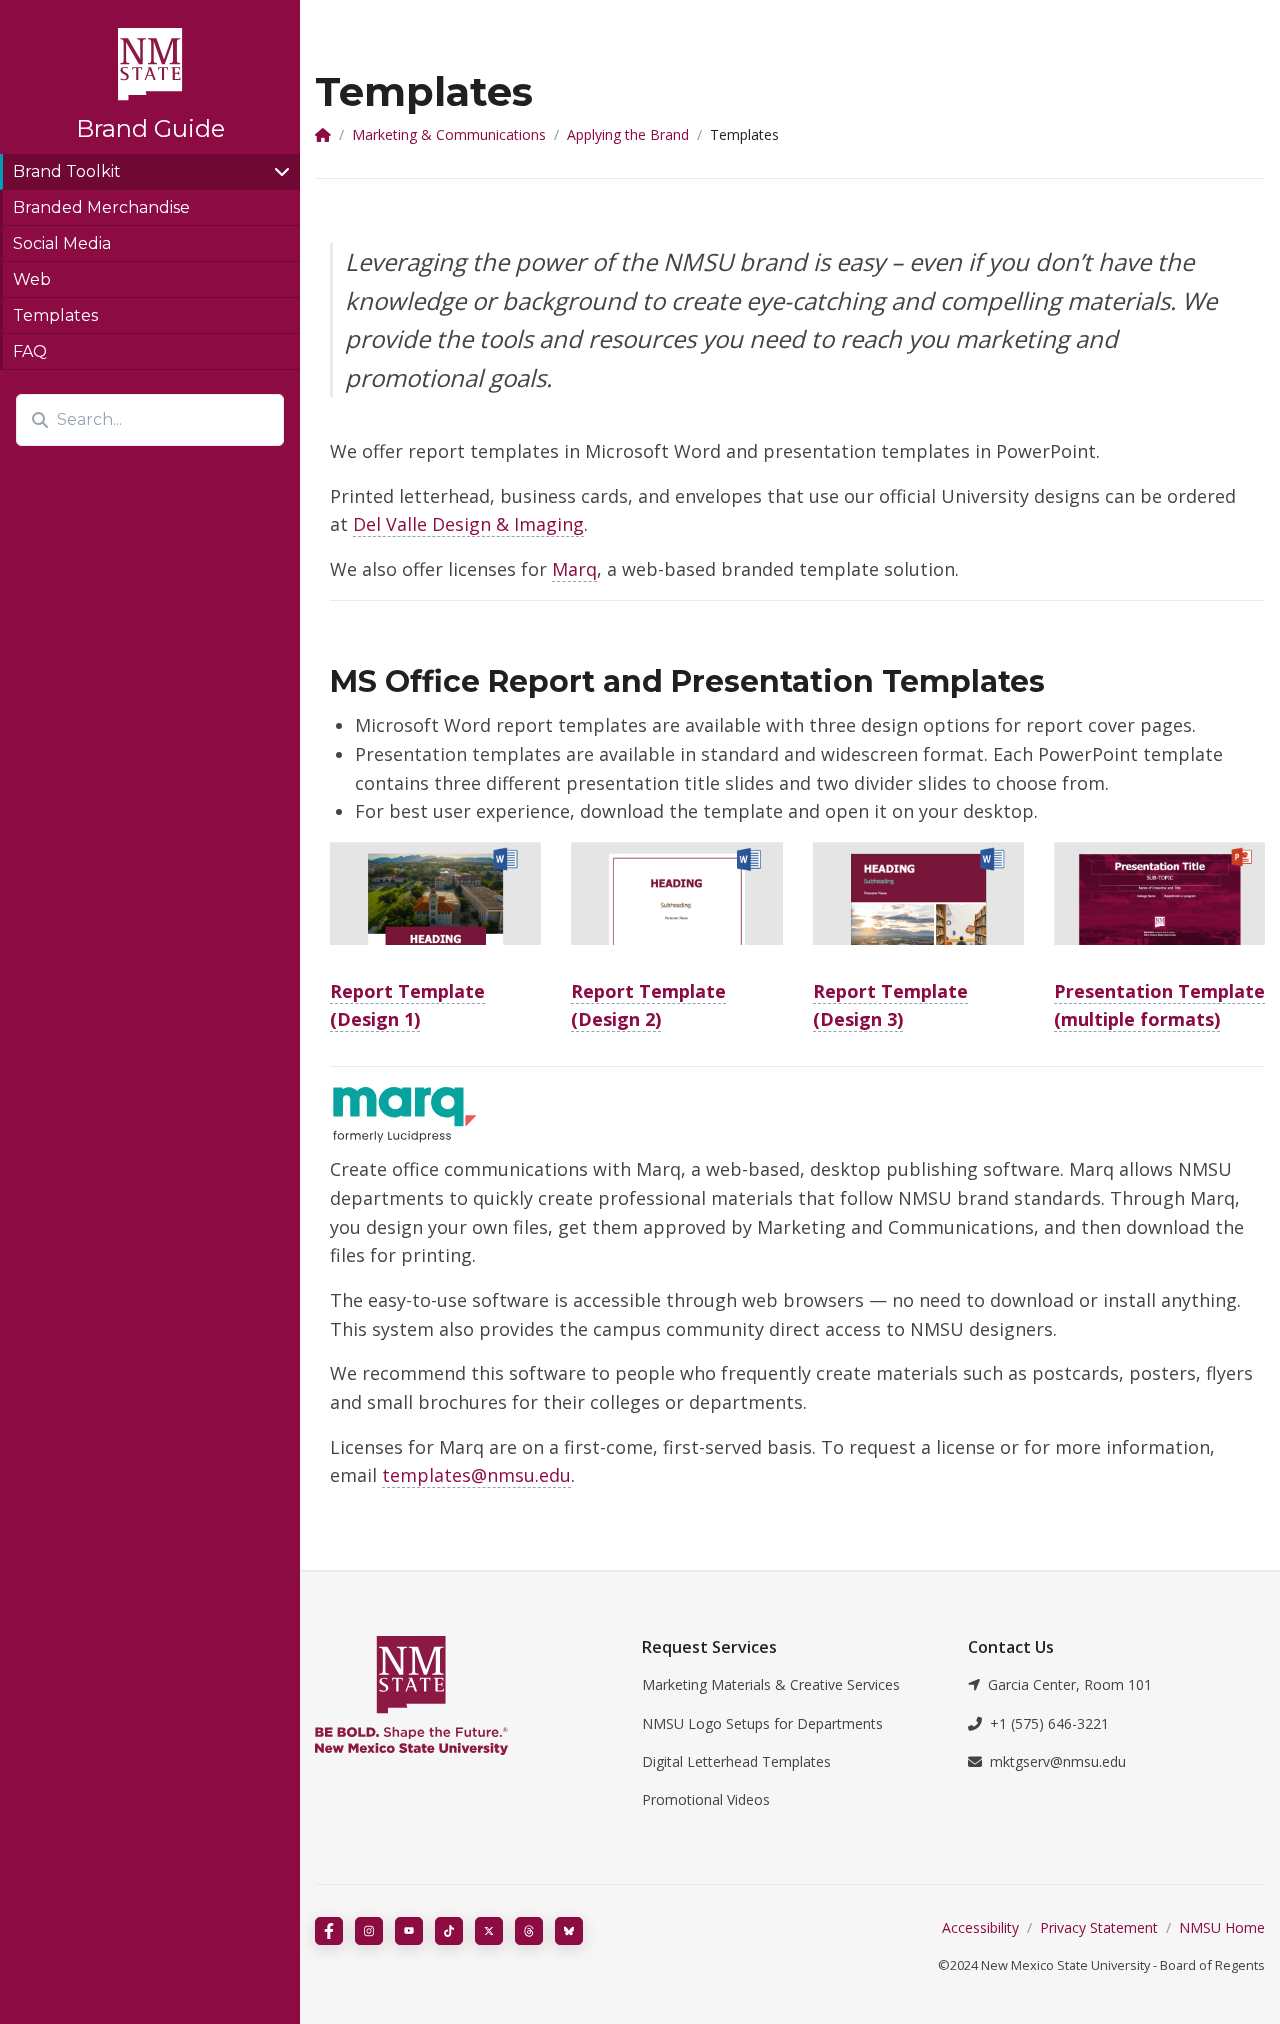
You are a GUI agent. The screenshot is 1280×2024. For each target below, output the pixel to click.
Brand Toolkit (67, 171)
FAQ (30, 351)
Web (32, 279)
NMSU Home (1222, 1927)
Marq (574, 569)
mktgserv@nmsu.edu (1058, 1761)
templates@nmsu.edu (476, 1475)
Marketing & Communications (449, 134)
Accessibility (980, 1927)
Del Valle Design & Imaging (468, 524)
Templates (55, 315)
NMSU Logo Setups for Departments (762, 1723)
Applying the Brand (628, 134)
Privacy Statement (1099, 1927)
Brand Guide (150, 128)
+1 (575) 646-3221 (1049, 1723)
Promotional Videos (706, 1799)
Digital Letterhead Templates (736, 1761)
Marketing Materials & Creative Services (771, 1684)
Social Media (62, 243)
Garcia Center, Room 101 (1070, 1684)
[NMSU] (463, 1695)
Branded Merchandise (101, 207)
